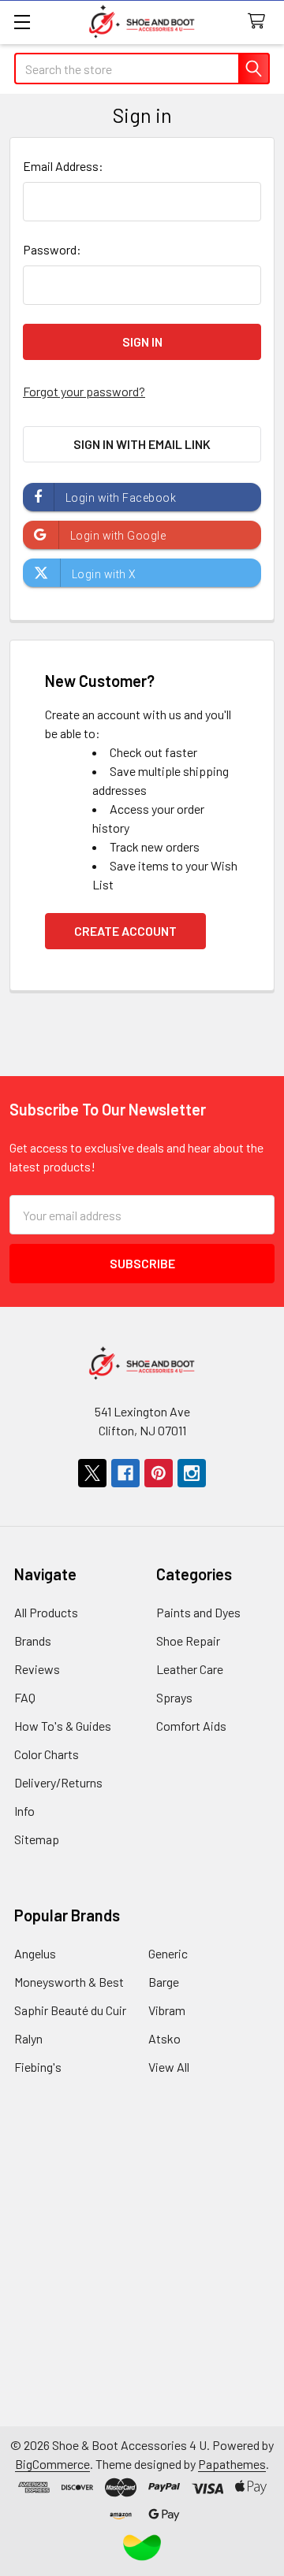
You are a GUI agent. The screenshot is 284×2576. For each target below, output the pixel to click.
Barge (164, 1982)
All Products (46, 1612)
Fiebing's (38, 2067)
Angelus (35, 1953)
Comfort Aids (191, 1726)
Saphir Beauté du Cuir (70, 2010)
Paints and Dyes (198, 1612)
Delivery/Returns (58, 1782)
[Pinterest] (159, 1473)
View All (169, 2067)
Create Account (125, 931)
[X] (92, 1473)
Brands (33, 1641)
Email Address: (63, 166)
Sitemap (37, 1839)
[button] (142, 2548)
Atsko (164, 2038)
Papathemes (232, 2464)
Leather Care (190, 1669)
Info (24, 1811)
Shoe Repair (188, 1641)
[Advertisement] (142, 2285)
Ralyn (28, 2038)
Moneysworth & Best (69, 1982)
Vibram (167, 2010)
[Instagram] (192, 1473)
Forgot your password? (84, 391)
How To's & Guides (63, 1726)
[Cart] (260, 22)
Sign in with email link (142, 444)
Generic (168, 1953)
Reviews (37, 1669)
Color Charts (47, 1754)
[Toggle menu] (22, 22)
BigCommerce (52, 2464)
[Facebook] (125, 1473)
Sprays (174, 1697)
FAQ (25, 1697)
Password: (52, 249)
